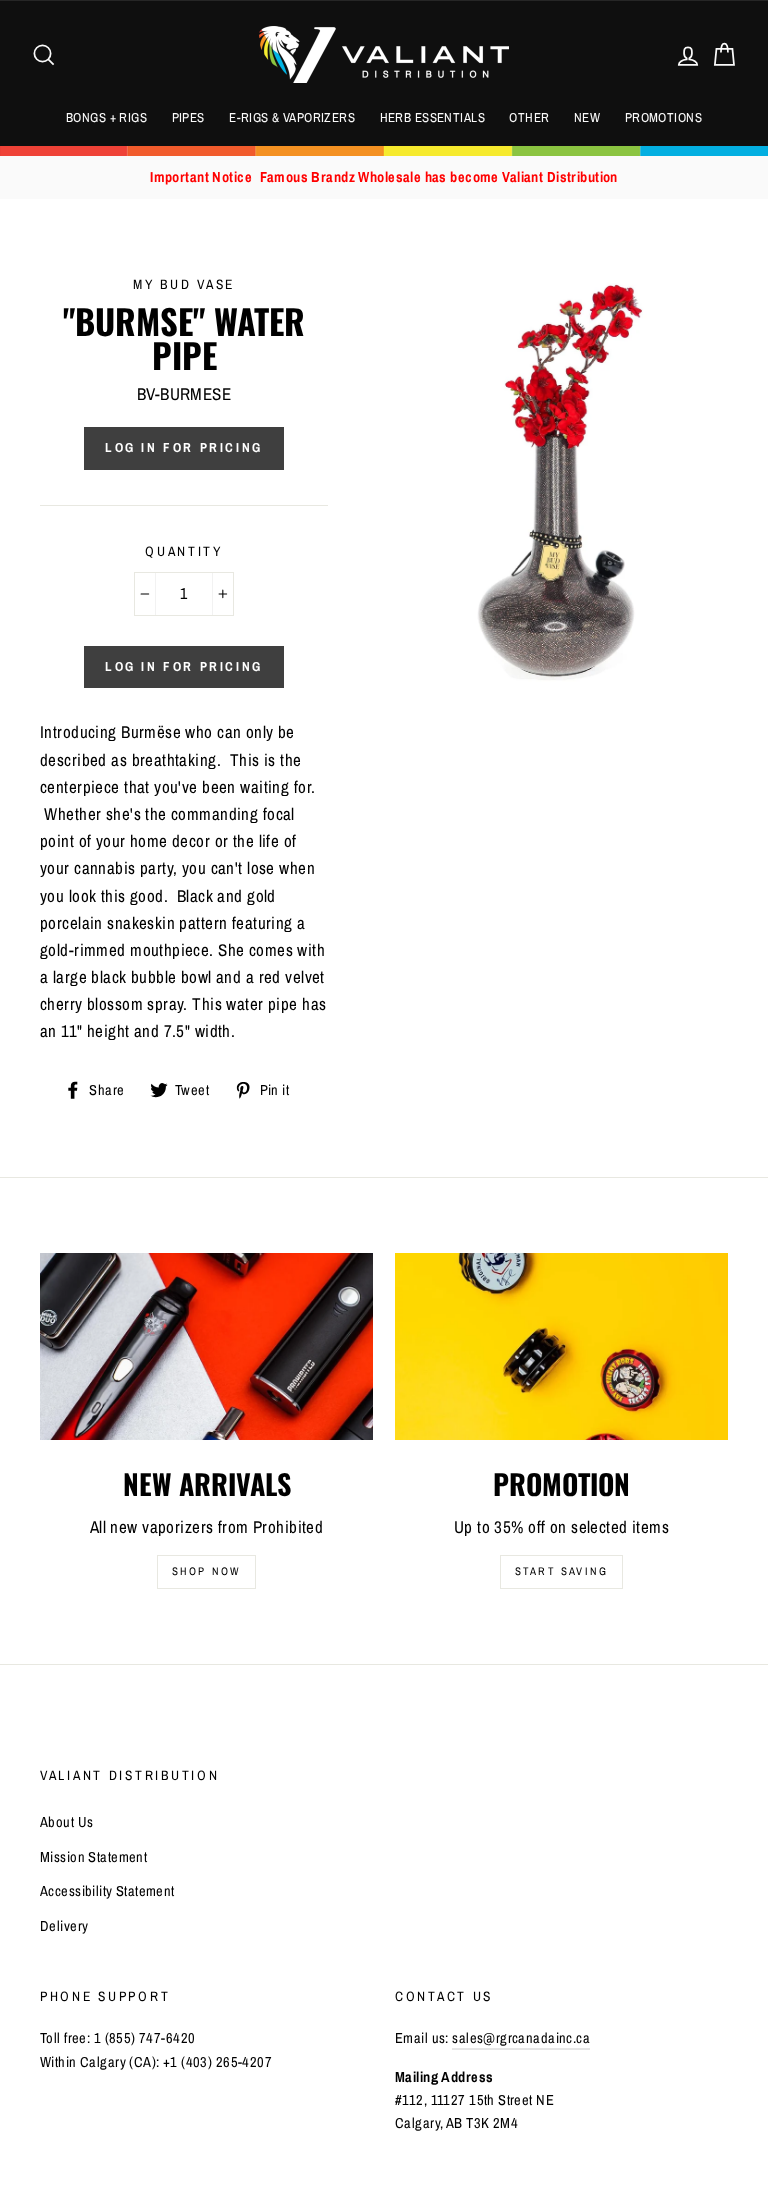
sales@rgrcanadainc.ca (521, 2038)
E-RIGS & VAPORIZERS (292, 117)
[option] (384, 177)
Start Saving (561, 1571)
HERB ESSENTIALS (432, 117)
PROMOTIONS (663, 117)
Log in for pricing (184, 447)
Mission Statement (93, 1857)
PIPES (188, 117)
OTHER (529, 117)
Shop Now (207, 1571)
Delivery (64, 1926)
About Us (66, 1822)
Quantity (184, 551)
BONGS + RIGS (106, 117)
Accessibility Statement (107, 1891)
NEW (587, 117)
